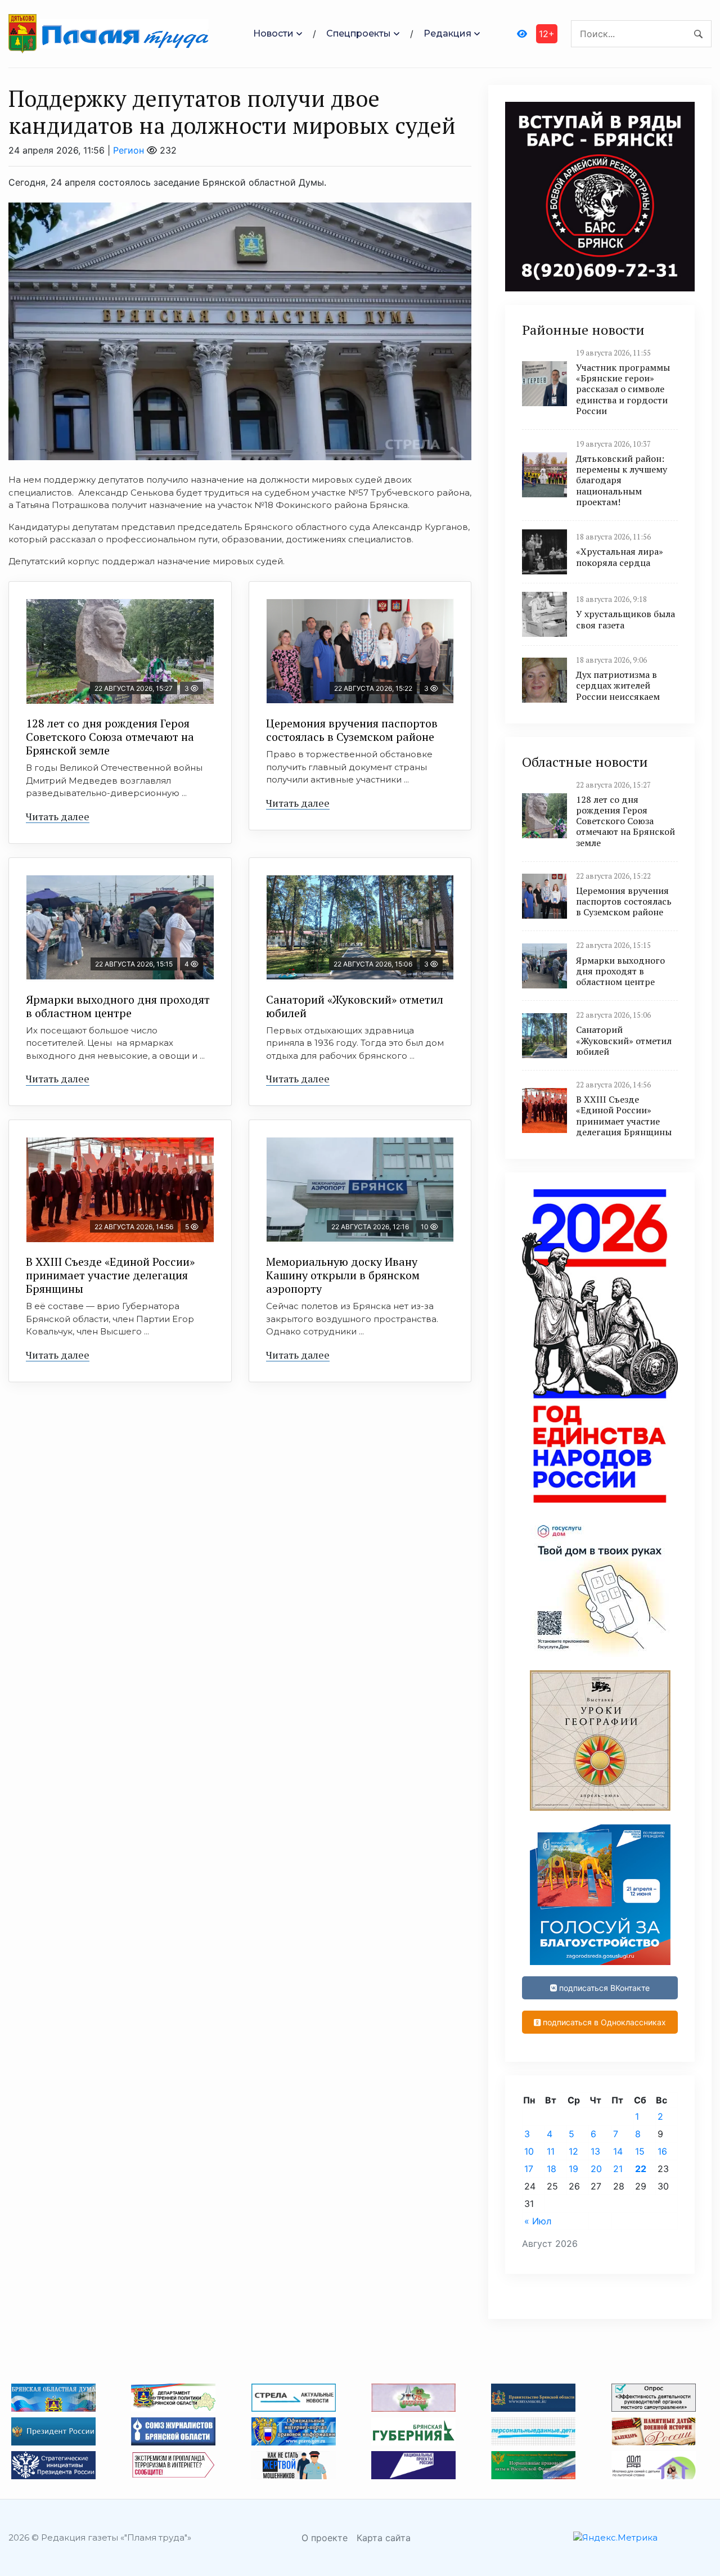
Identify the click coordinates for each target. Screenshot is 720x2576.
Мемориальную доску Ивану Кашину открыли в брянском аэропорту (343, 1275)
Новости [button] (273, 33)
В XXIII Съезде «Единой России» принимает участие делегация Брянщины (110, 1275)
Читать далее (58, 816)
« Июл (538, 2221)
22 (641, 2169)
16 (662, 2151)
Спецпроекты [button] (359, 33)
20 (596, 2169)
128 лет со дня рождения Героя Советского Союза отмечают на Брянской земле (110, 737)
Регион (129, 150)
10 (529, 2151)
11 (551, 2151)
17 (529, 2169)
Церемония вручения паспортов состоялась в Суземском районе (352, 730)
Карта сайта (384, 2538)
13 (595, 2151)
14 (618, 2151)
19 (573, 2169)
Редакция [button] (447, 33)
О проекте (325, 2538)
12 (573, 2151)
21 (618, 2169)
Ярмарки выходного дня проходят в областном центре (118, 1006)
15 (640, 2151)
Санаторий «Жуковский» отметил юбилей (355, 1006)
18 (552, 2169)
